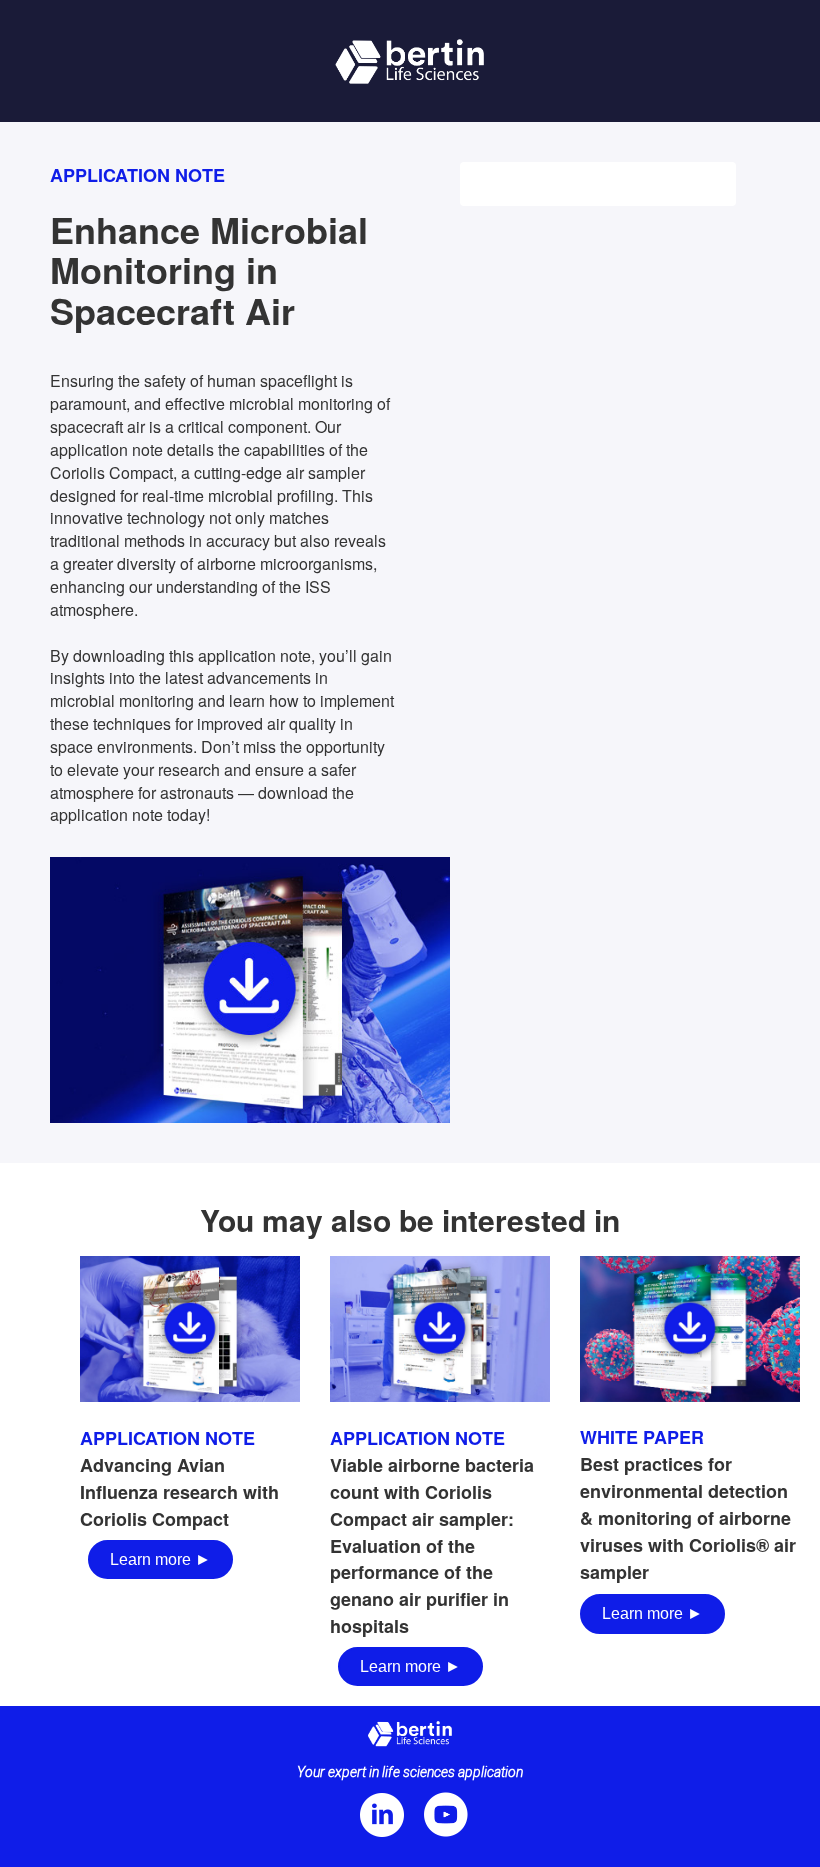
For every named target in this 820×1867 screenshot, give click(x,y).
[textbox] (190, 1500)
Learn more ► (160, 1559)
